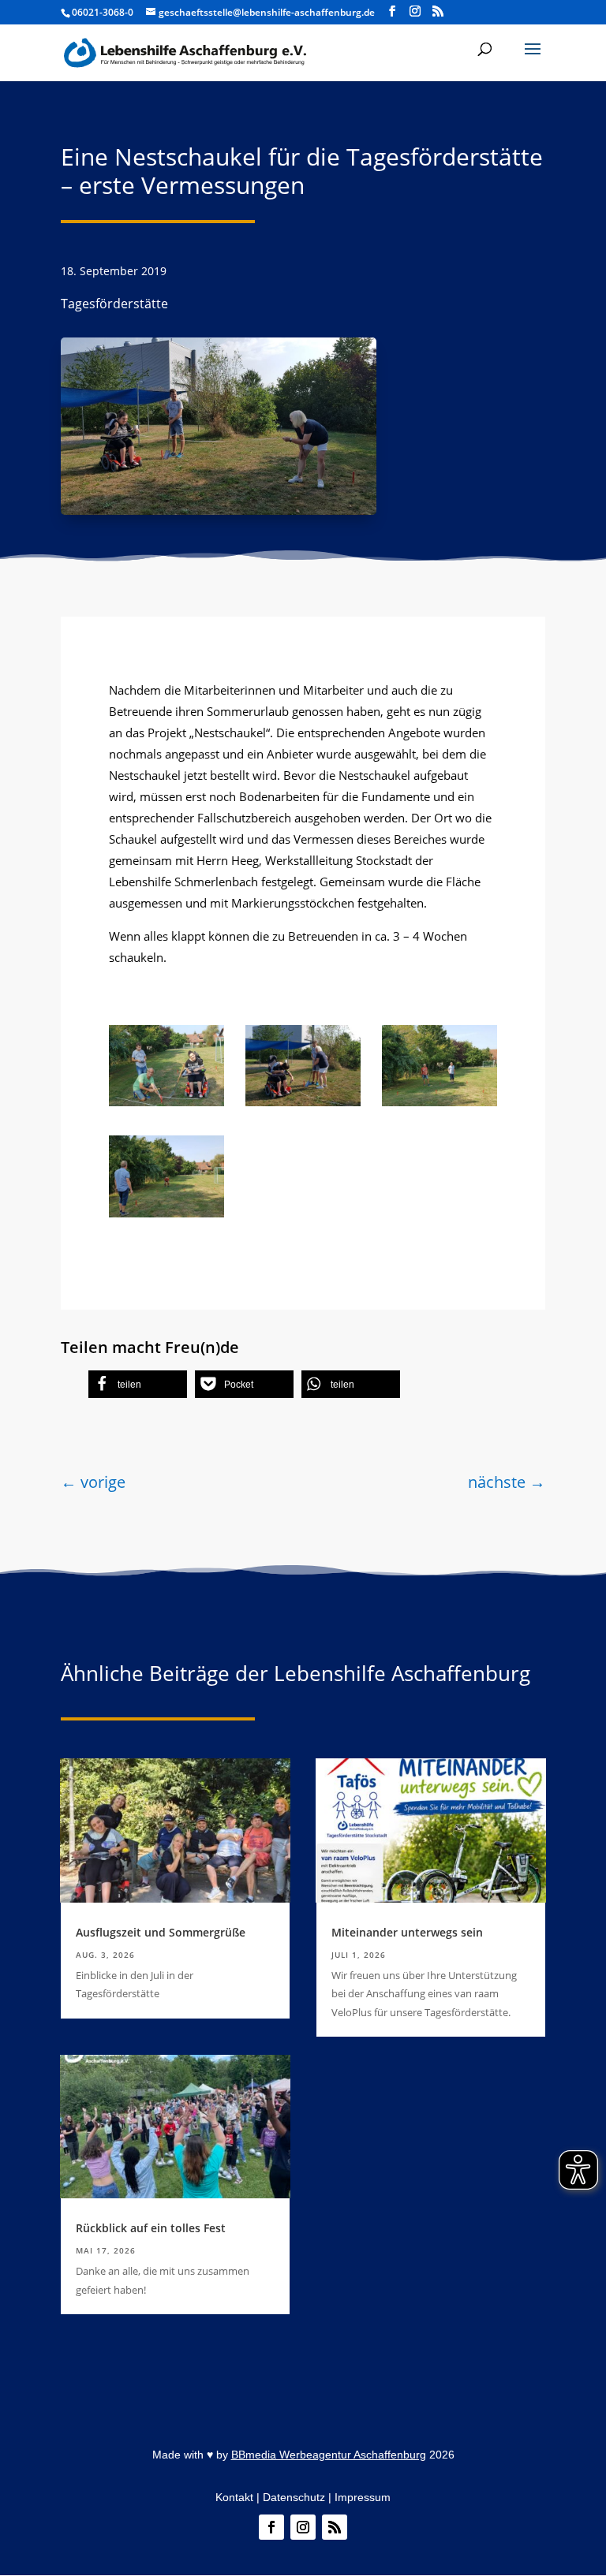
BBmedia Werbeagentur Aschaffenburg (329, 2455)
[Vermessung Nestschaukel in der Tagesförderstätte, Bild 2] (303, 1102)
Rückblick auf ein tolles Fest (151, 2228)
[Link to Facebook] (392, 11)
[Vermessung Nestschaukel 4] (166, 1213)
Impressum (363, 2497)
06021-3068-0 (103, 12)
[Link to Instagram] (415, 11)
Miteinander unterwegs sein (407, 1932)
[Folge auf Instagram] (303, 2527)
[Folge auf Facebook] (271, 2527)
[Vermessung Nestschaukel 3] (166, 1102)
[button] (533, 59)
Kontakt (234, 2497)
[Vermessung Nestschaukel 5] (440, 1102)
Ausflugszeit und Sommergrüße (161, 1932)
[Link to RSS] (438, 11)
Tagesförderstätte (114, 304)
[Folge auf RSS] (335, 2527)
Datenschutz (294, 2497)
